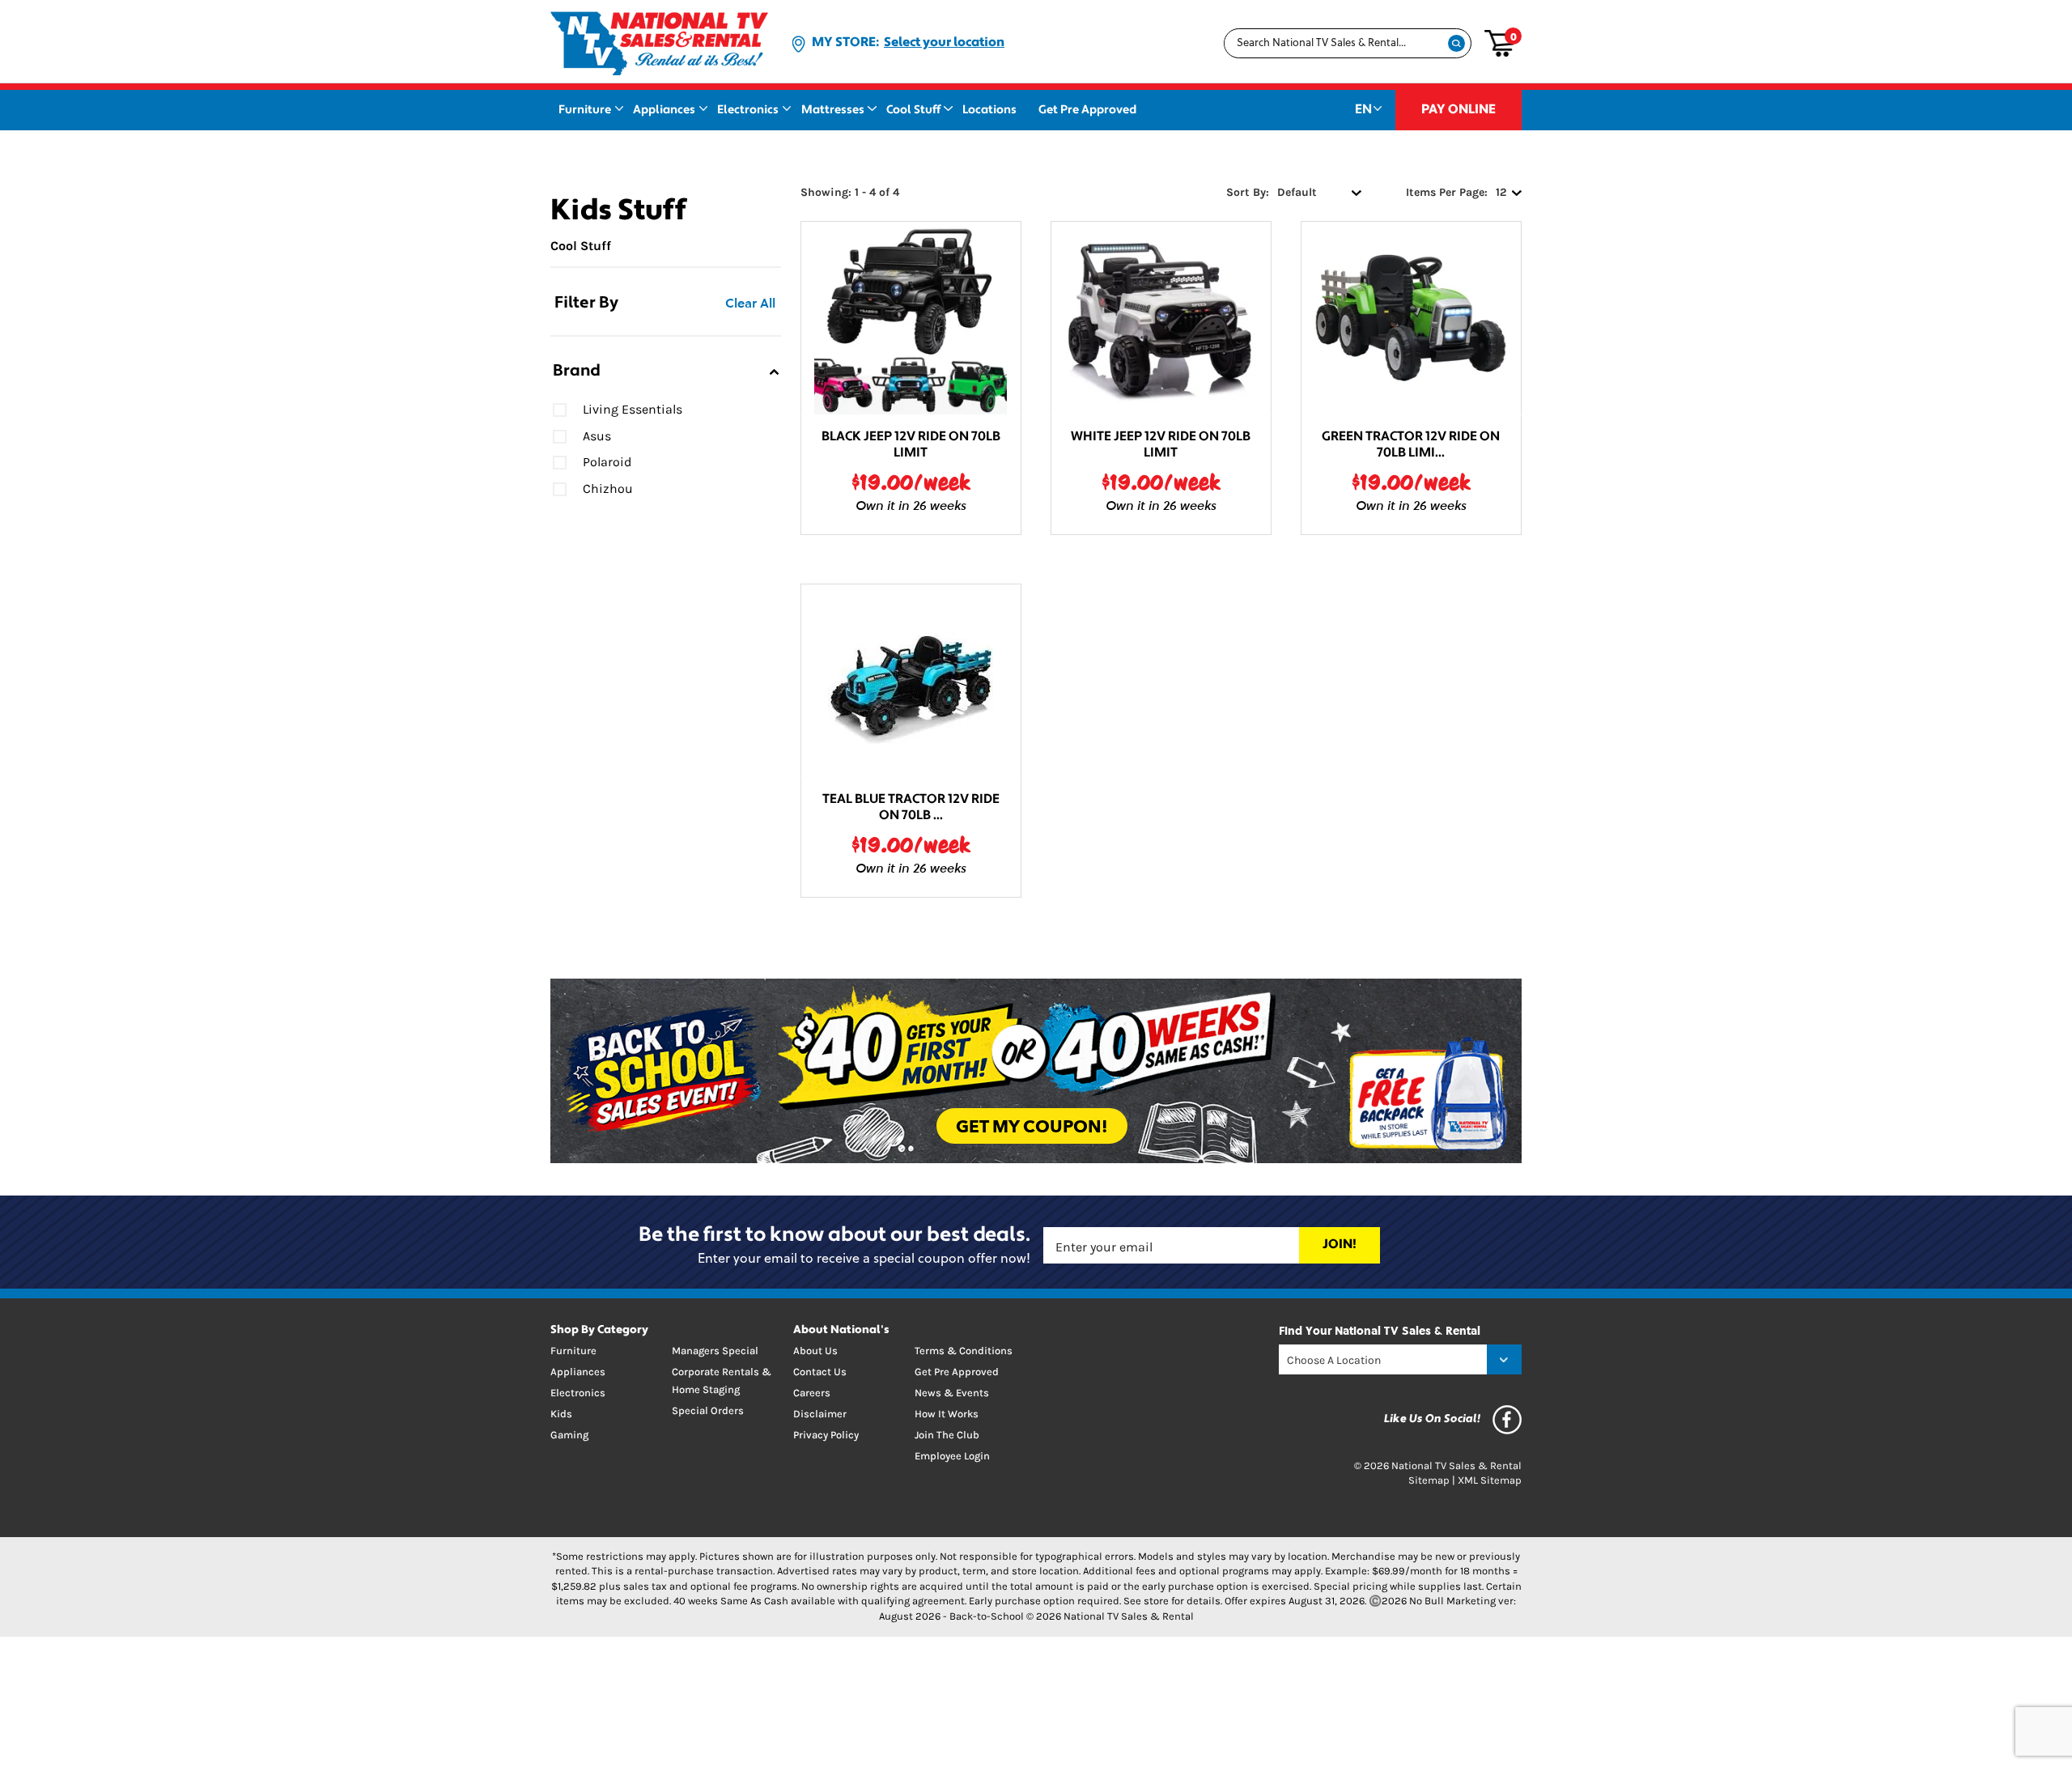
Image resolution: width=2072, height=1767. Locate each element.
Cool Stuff (913, 110)
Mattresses (833, 110)
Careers (812, 1393)
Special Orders (708, 1410)
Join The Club (947, 1435)
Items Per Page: (1447, 192)
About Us (815, 1351)
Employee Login (952, 1456)
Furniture (585, 110)
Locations (989, 110)
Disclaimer (820, 1414)
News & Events (952, 1393)
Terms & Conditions (964, 1351)
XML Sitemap (1490, 1480)
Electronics (748, 110)
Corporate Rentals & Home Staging (722, 1380)
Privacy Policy (826, 1435)
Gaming (569, 1435)
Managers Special (715, 1351)
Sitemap (1429, 1480)
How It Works (947, 1414)
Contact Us (820, 1372)
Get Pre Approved (1087, 110)
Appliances (664, 110)
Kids (561, 1414)
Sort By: (1248, 192)
